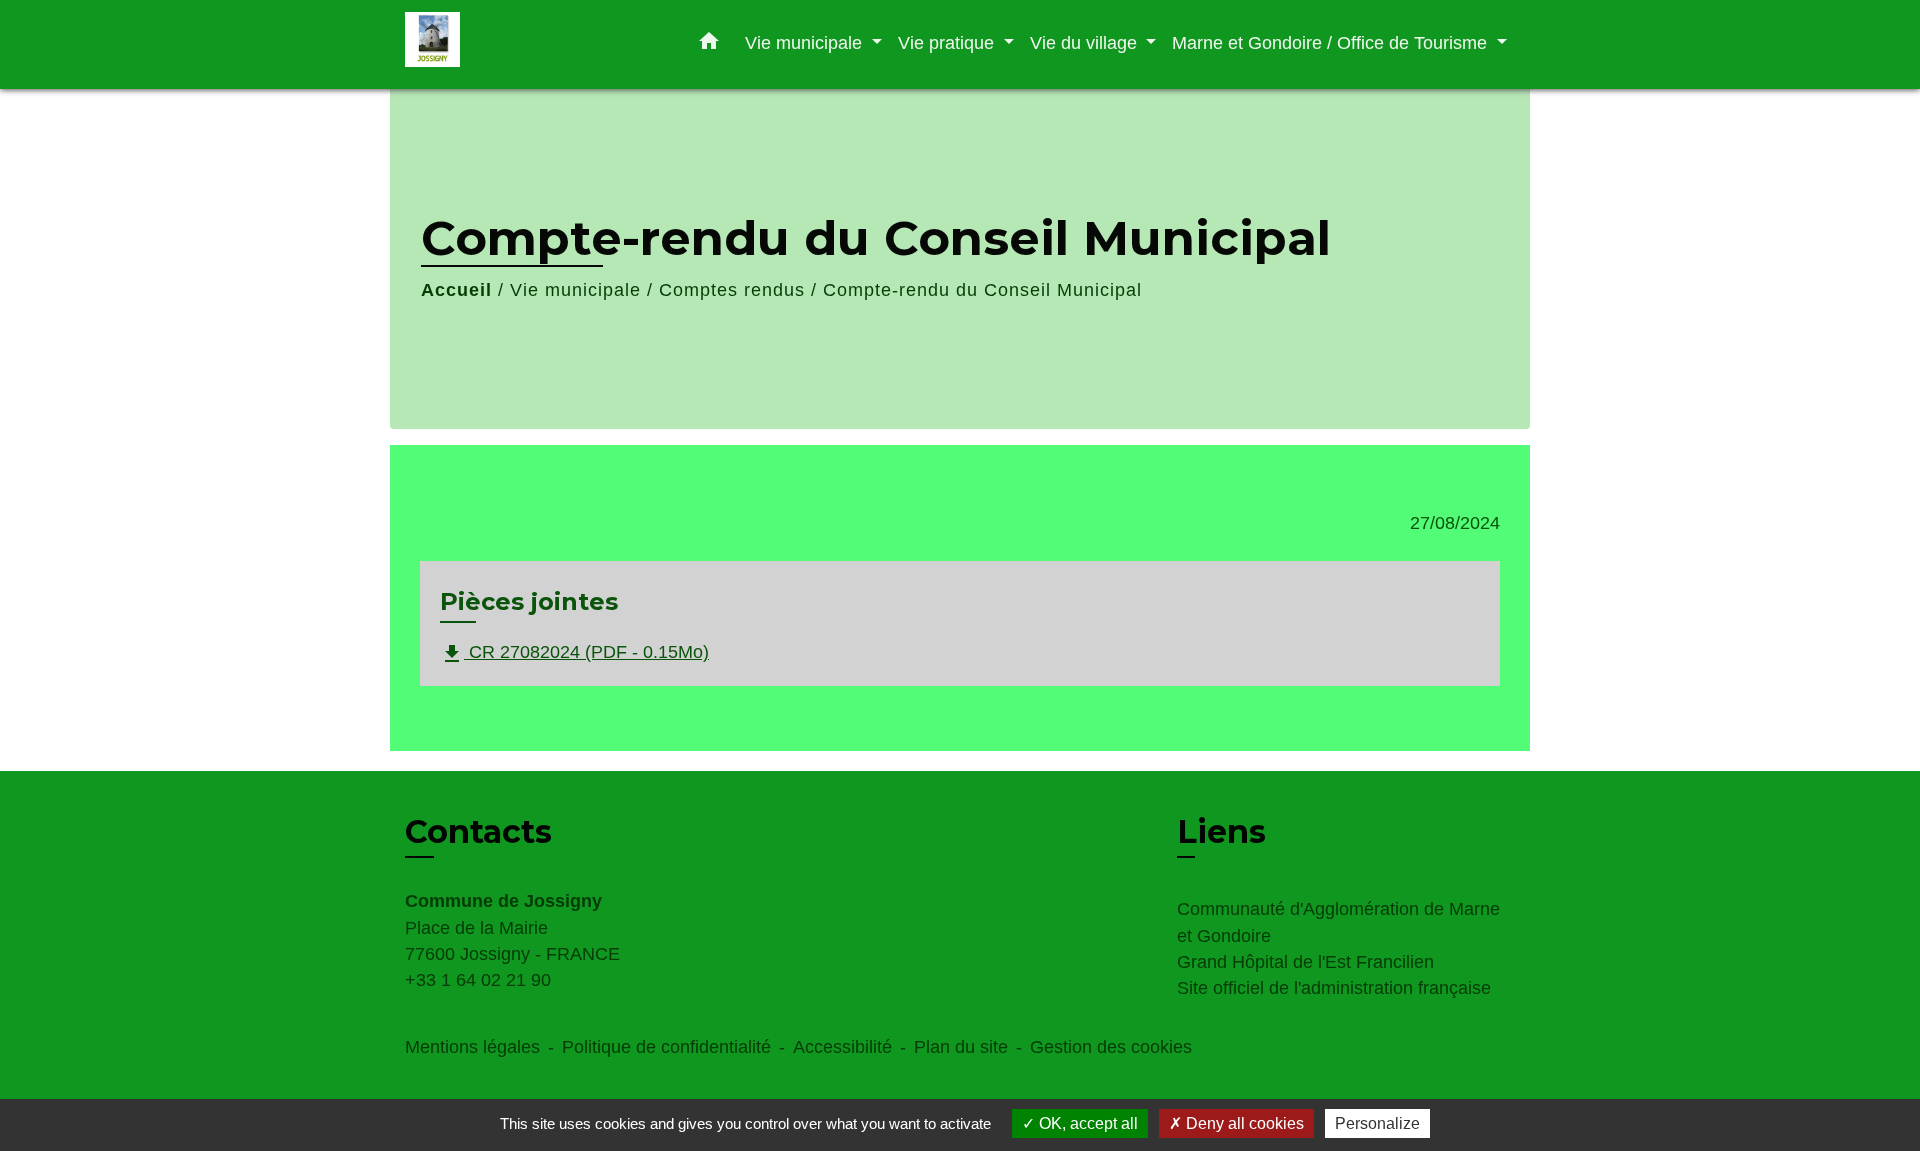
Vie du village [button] (1086, 42)
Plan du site (961, 1047)
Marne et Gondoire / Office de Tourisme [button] (1332, 42)
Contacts (478, 832)
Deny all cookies (1243, 1123)
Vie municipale (575, 290)
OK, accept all (1086, 1123)
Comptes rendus (732, 290)
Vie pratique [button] (948, 42)
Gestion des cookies (1111, 1047)
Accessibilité (842, 1047)
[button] (709, 45)
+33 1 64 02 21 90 (478, 980)
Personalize (1377, 1123)
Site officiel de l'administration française (1334, 988)
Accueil (456, 290)
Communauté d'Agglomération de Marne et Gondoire (1338, 922)
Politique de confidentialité (666, 1047)
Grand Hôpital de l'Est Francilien (1305, 962)
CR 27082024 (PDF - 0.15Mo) (574, 653)
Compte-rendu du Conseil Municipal (982, 290)
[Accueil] (530, 44)
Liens (1221, 831)
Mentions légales (472, 1047)
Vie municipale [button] (806, 42)
